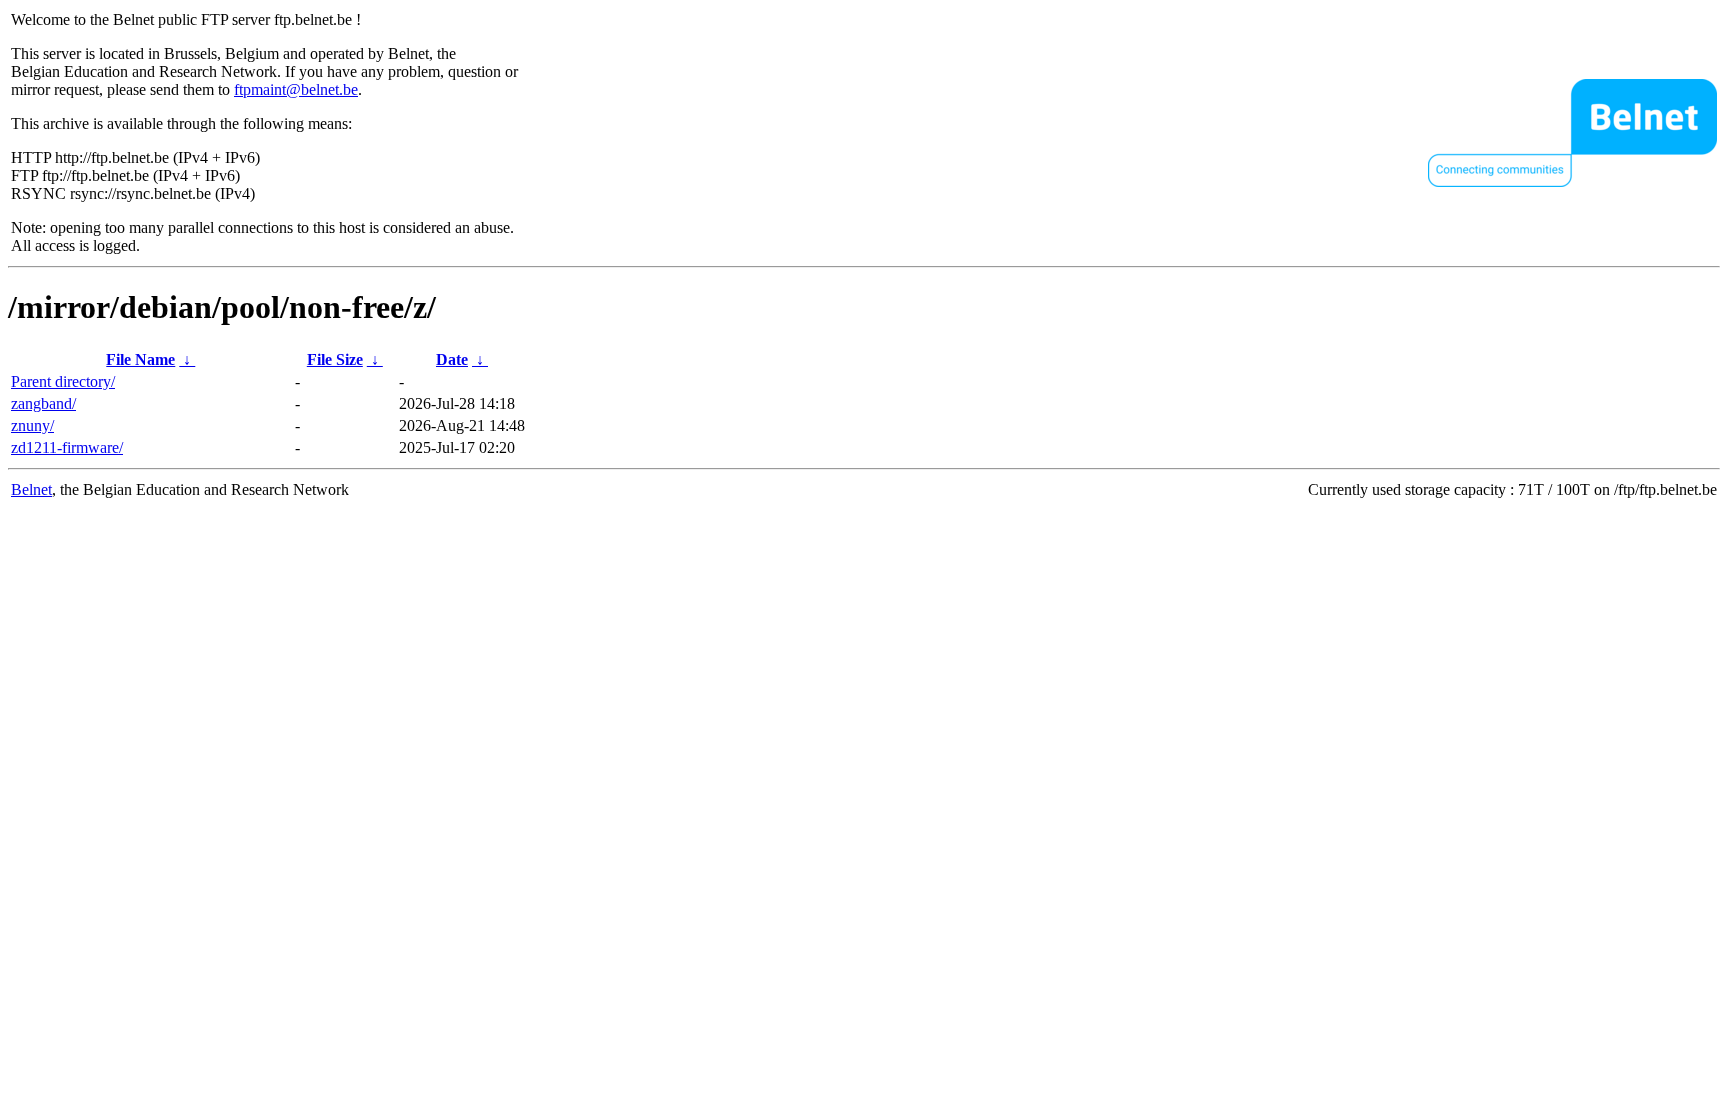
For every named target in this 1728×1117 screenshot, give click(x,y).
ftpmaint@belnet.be (296, 89)
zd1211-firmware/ (67, 447)
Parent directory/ (63, 381)
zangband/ (43, 403)
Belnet (31, 489)
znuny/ (32, 425)
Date (452, 359)
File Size (335, 359)
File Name (140, 359)
